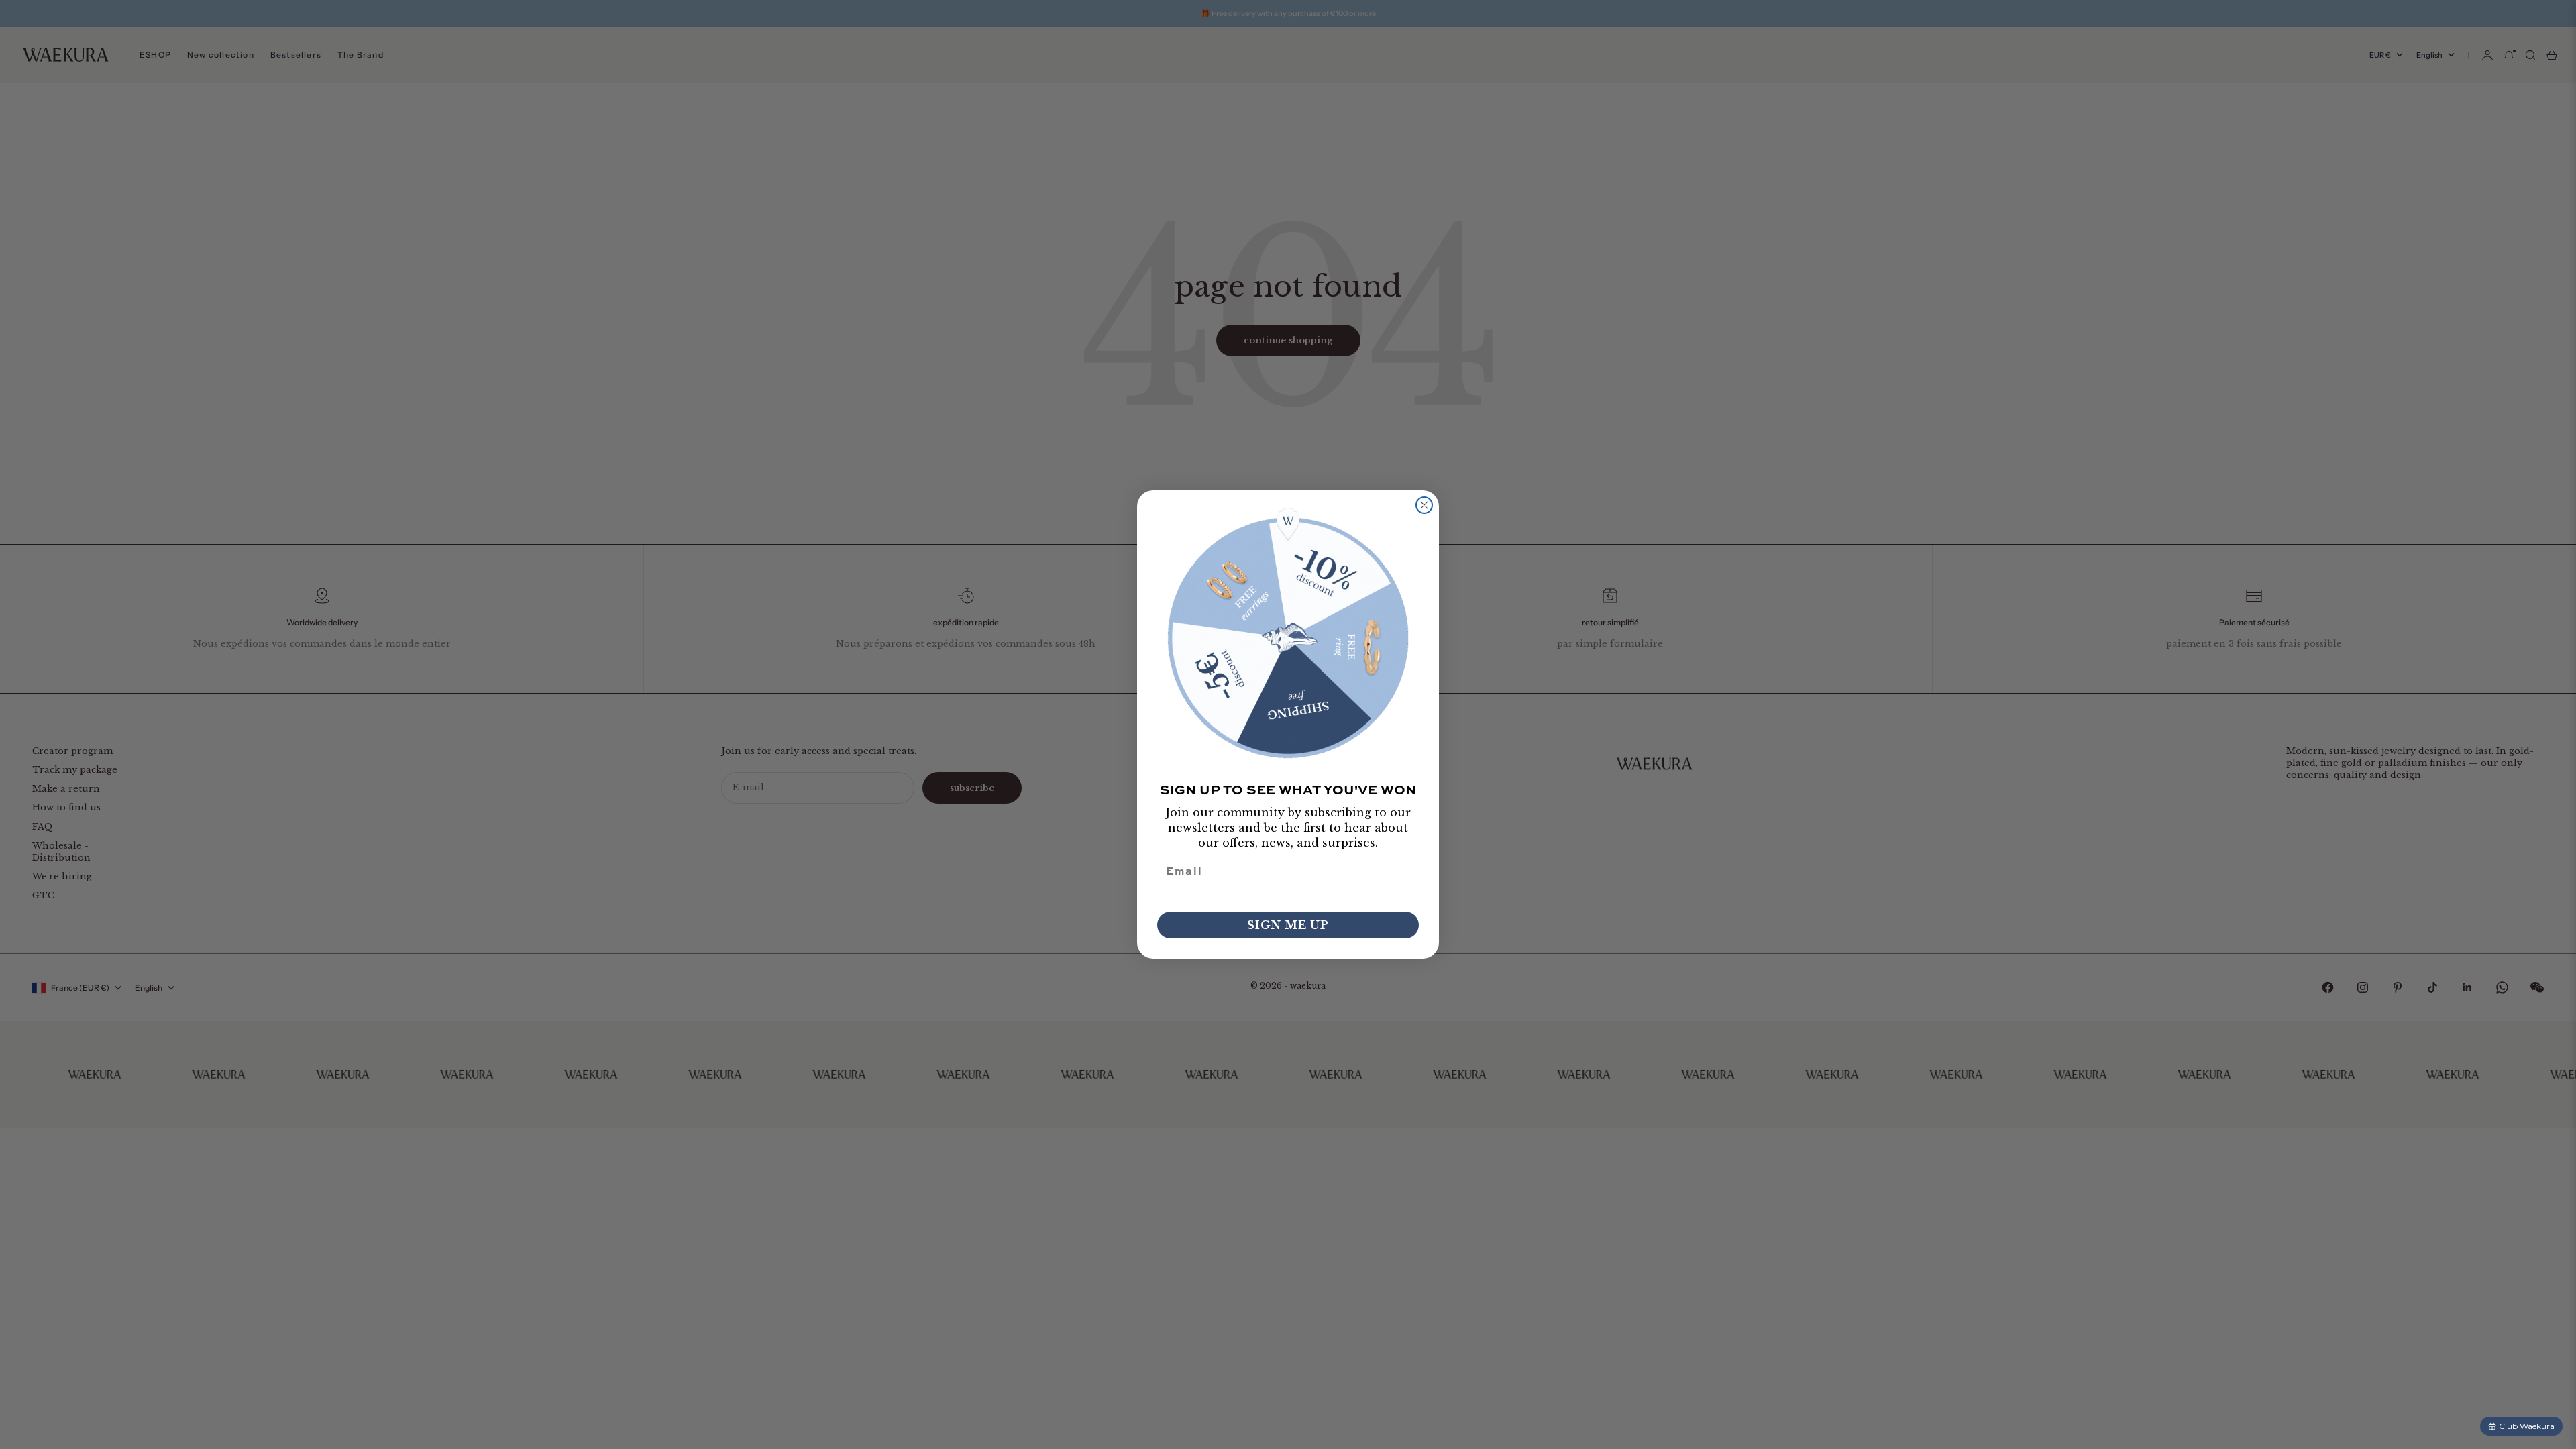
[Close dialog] (1424, 505)
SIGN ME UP (1288, 925)
